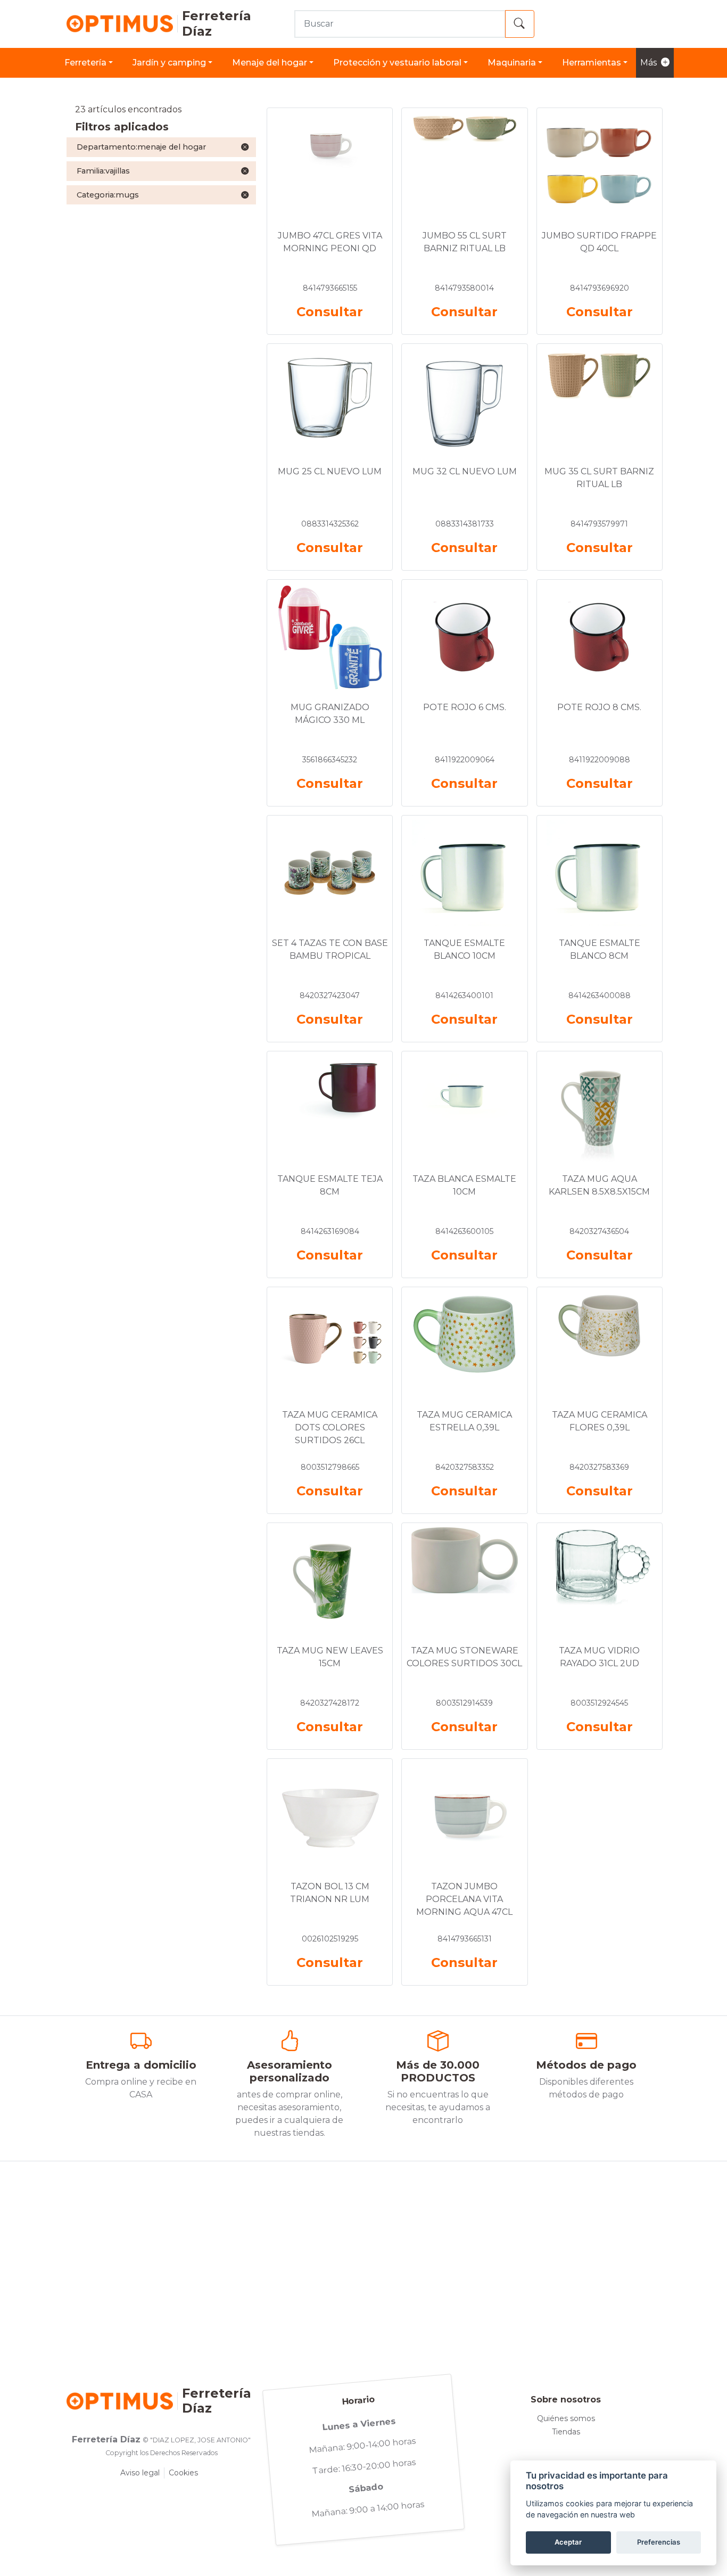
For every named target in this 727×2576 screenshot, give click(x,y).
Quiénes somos (566, 2418)
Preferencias (659, 2542)
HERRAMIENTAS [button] (592, 63)
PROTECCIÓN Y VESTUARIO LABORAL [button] (397, 63)
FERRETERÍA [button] (85, 63)
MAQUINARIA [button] (512, 63)
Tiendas (566, 2432)
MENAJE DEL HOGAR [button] (270, 63)
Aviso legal (140, 2473)
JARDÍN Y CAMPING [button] (169, 63)
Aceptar (568, 2542)
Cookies (183, 2473)
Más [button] (648, 63)
